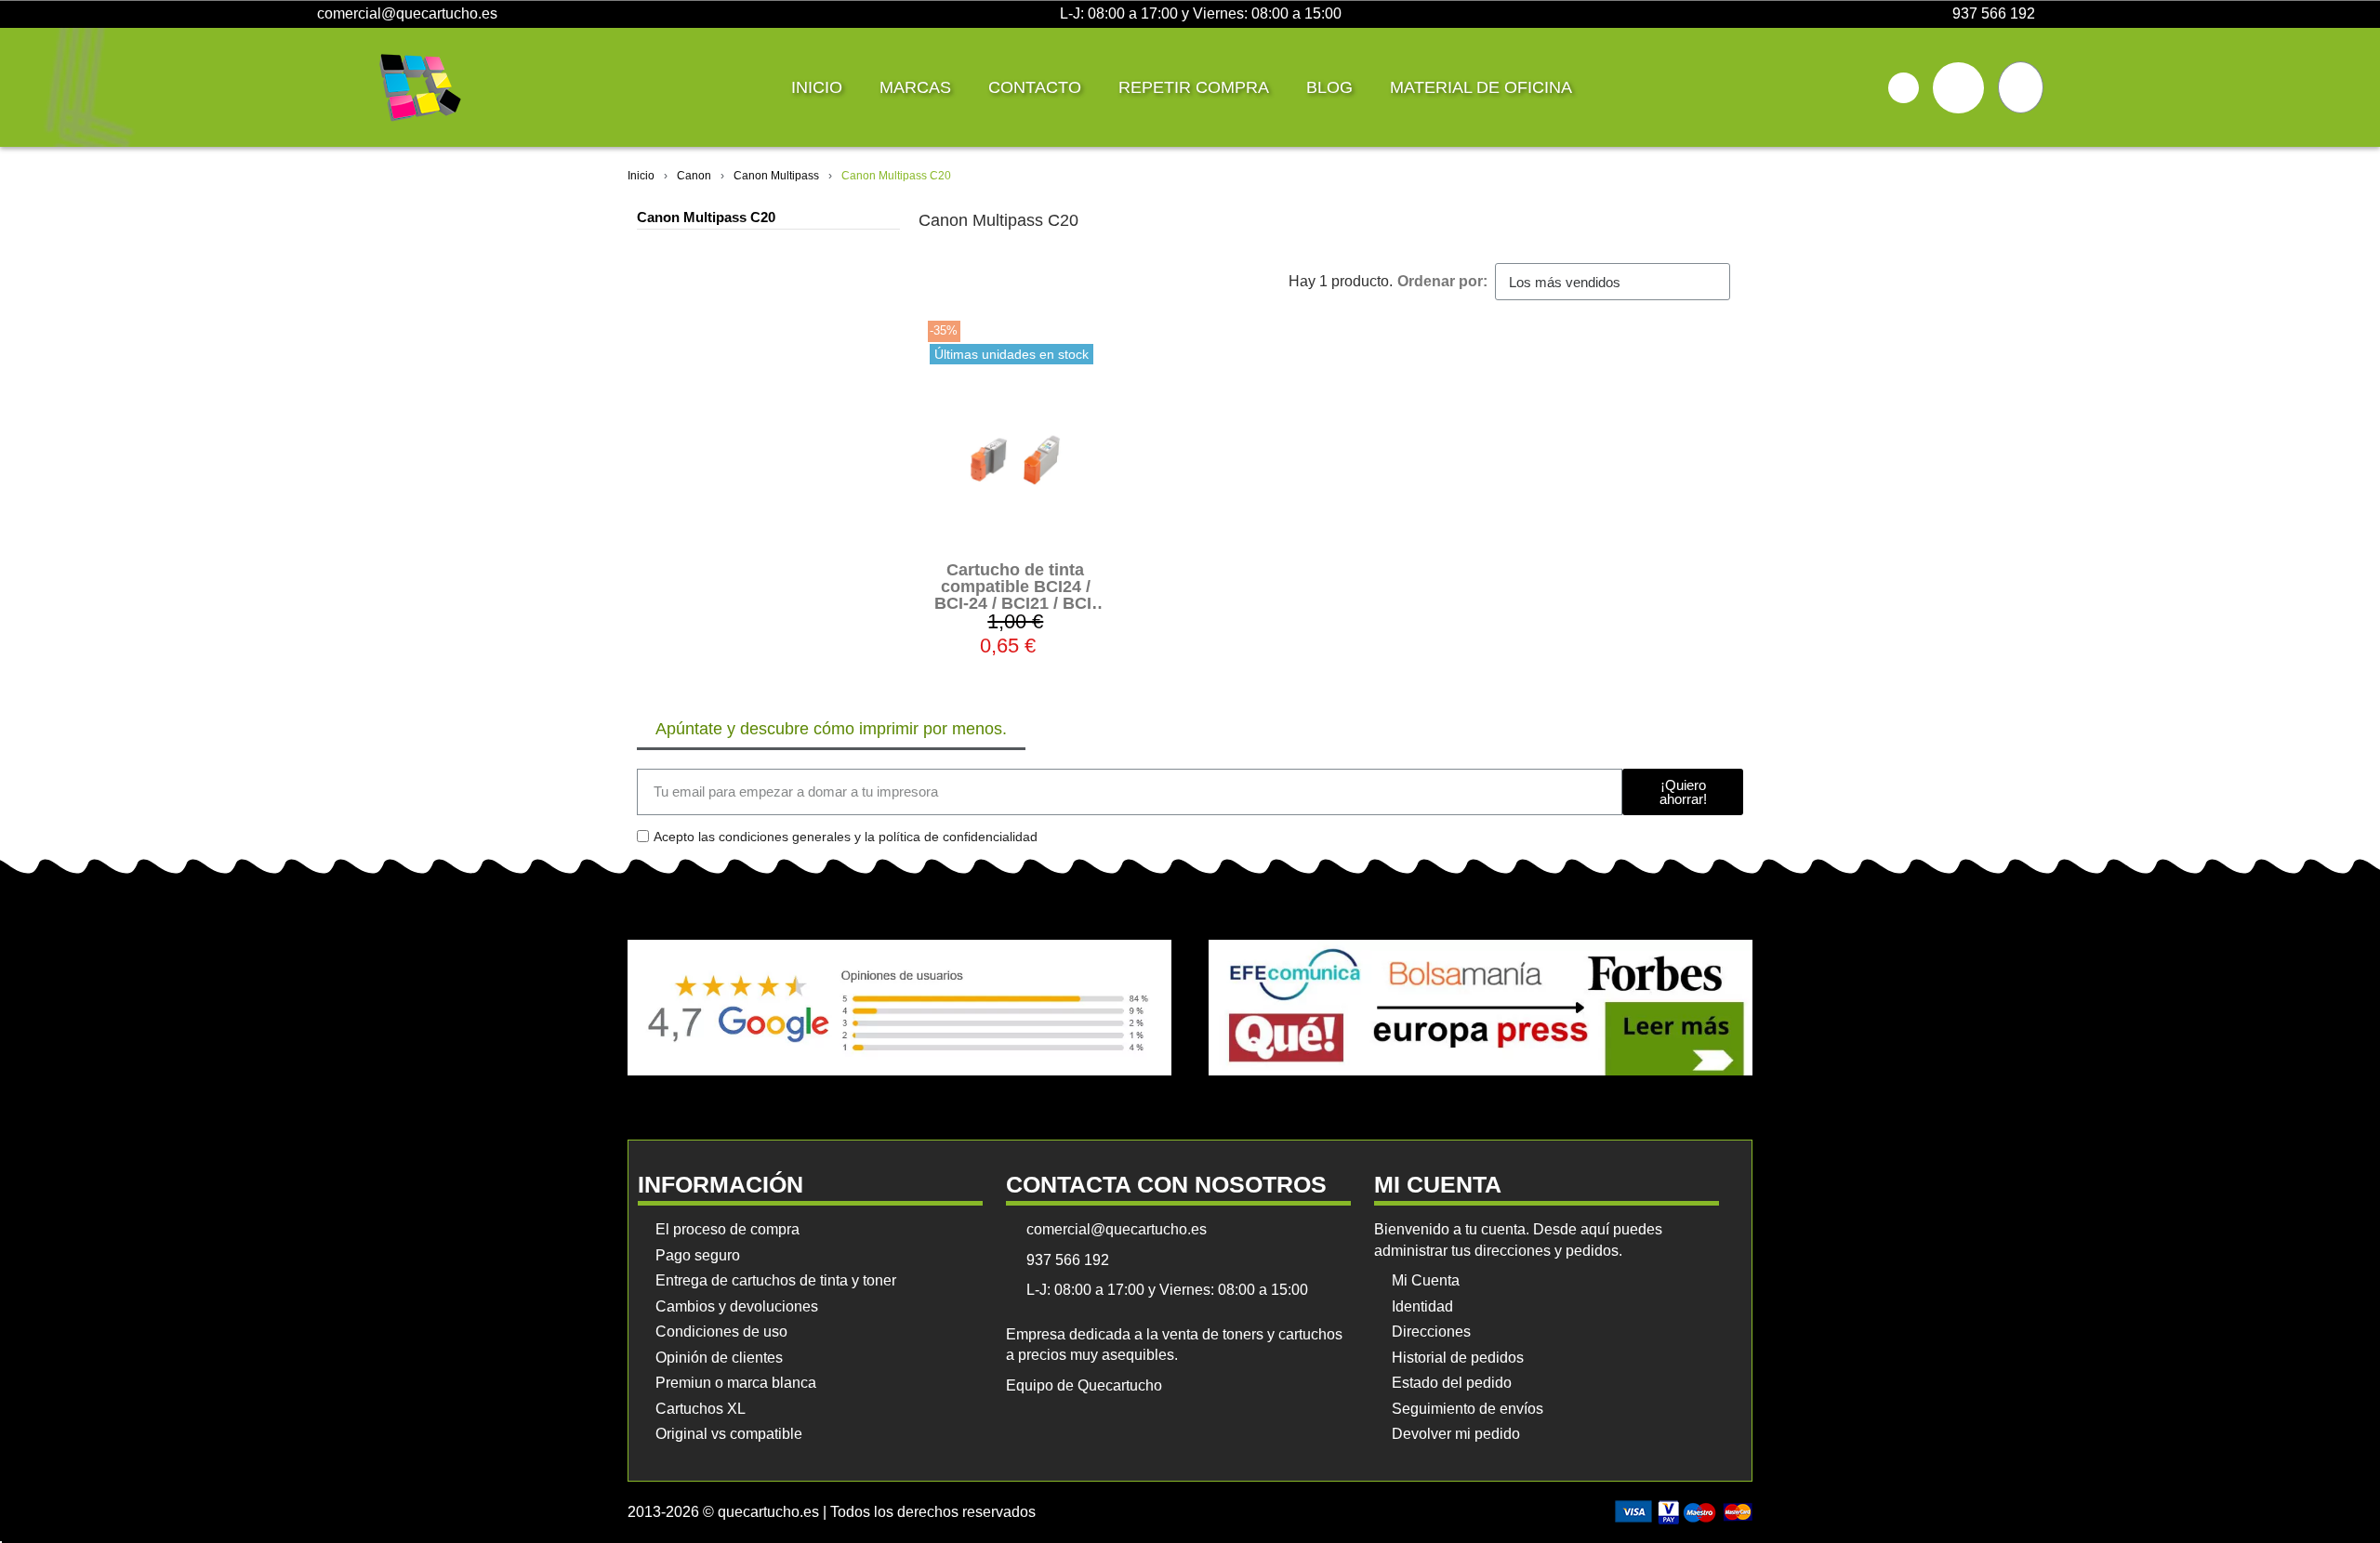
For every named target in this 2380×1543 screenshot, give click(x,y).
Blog (1329, 87)
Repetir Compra (1194, 87)
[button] (1904, 88)
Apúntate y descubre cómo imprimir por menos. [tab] (831, 729)
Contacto (1035, 87)
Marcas (915, 87)
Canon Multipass (776, 176)
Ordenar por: (1442, 281)
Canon (694, 176)
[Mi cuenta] (1958, 88)
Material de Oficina (1481, 87)
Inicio (817, 87)
